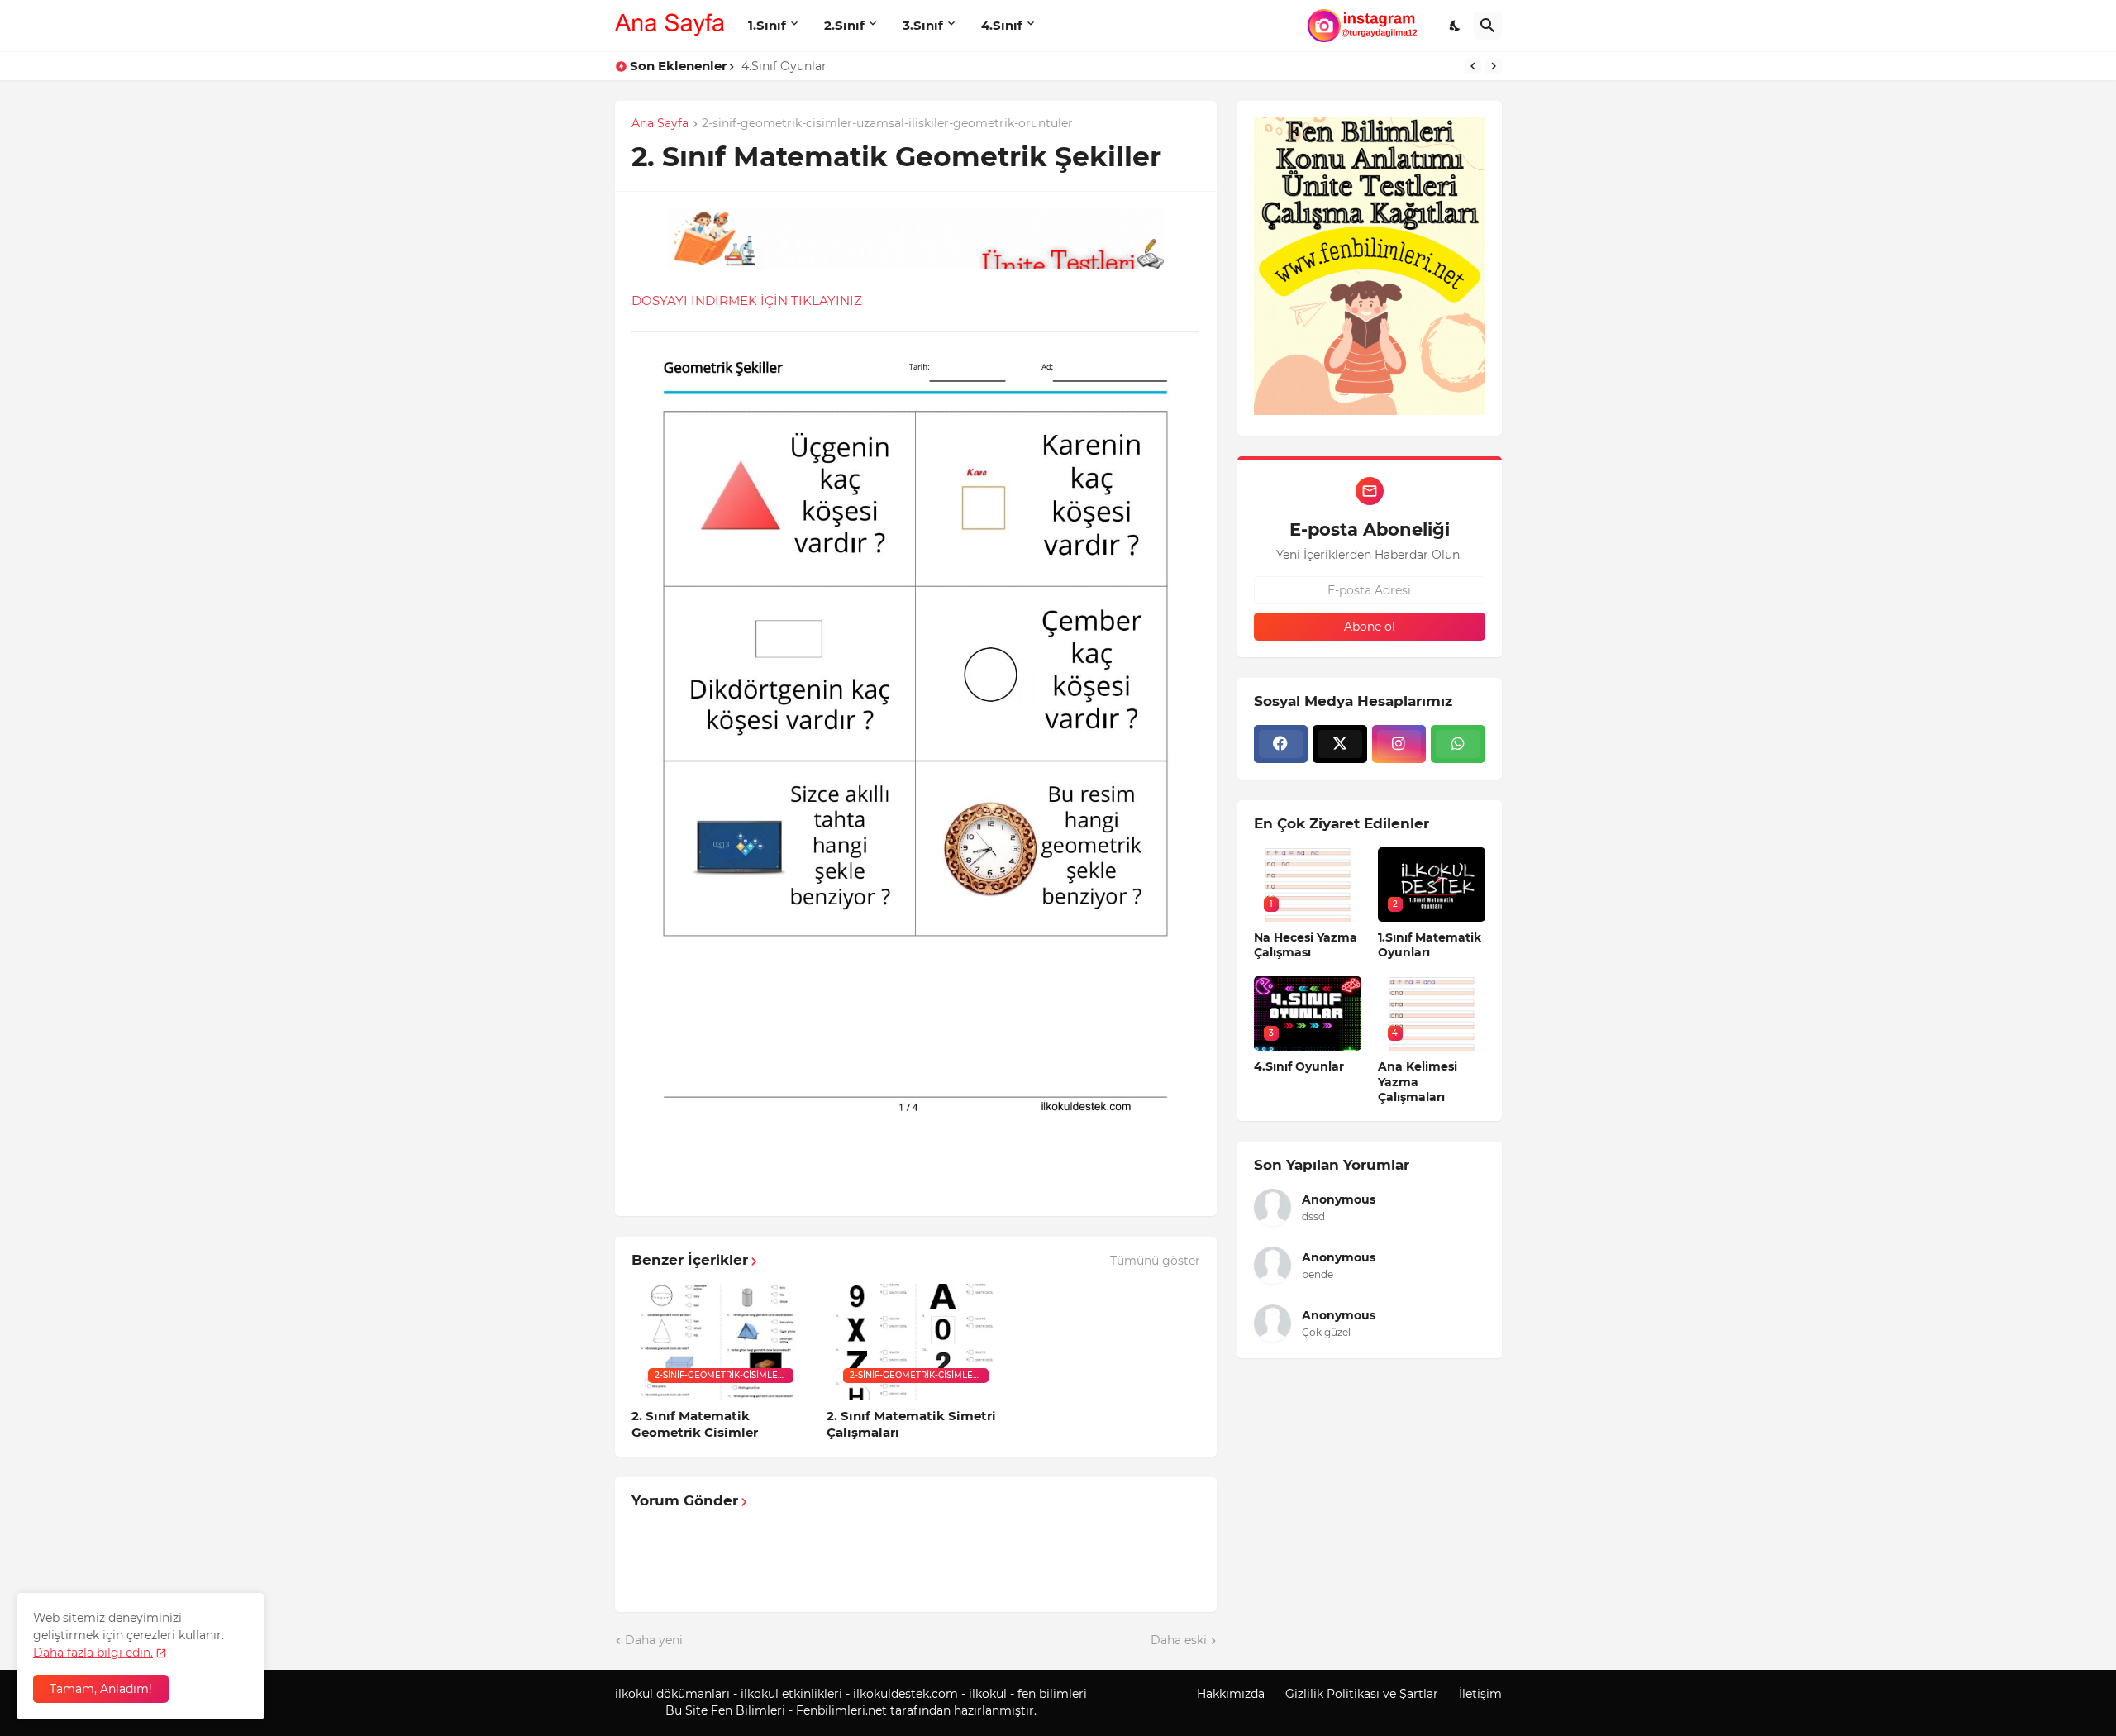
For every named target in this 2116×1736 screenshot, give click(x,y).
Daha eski (1179, 1640)
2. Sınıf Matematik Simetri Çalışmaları (911, 1424)
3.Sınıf (923, 25)
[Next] (1494, 66)
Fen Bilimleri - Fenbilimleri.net (799, 1710)
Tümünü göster (1155, 1261)
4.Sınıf (1002, 25)
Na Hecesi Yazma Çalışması (1306, 945)
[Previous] (1473, 66)
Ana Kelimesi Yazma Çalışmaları (1418, 1081)
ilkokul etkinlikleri (791, 1694)
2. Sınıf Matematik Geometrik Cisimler (695, 1424)
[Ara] (1488, 26)
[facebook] (1281, 744)
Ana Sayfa (660, 124)
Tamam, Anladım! (101, 1689)
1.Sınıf (767, 25)
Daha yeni (654, 1640)
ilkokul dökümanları (672, 1694)
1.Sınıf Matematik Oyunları (1430, 945)
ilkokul (988, 1694)
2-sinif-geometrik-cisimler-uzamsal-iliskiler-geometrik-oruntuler (887, 124)
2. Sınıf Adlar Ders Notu (809, 66)
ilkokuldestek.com (905, 1694)
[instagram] (1399, 744)
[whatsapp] (1458, 744)
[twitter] (1340, 744)
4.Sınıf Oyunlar (1299, 1066)
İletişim (1480, 1694)
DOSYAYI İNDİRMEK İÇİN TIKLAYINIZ (747, 300)
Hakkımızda (1231, 1694)
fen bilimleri (1052, 1694)
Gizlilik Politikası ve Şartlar (1362, 1694)
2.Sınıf (844, 25)
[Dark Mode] (1456, 26)
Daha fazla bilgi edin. (93, 1653)
